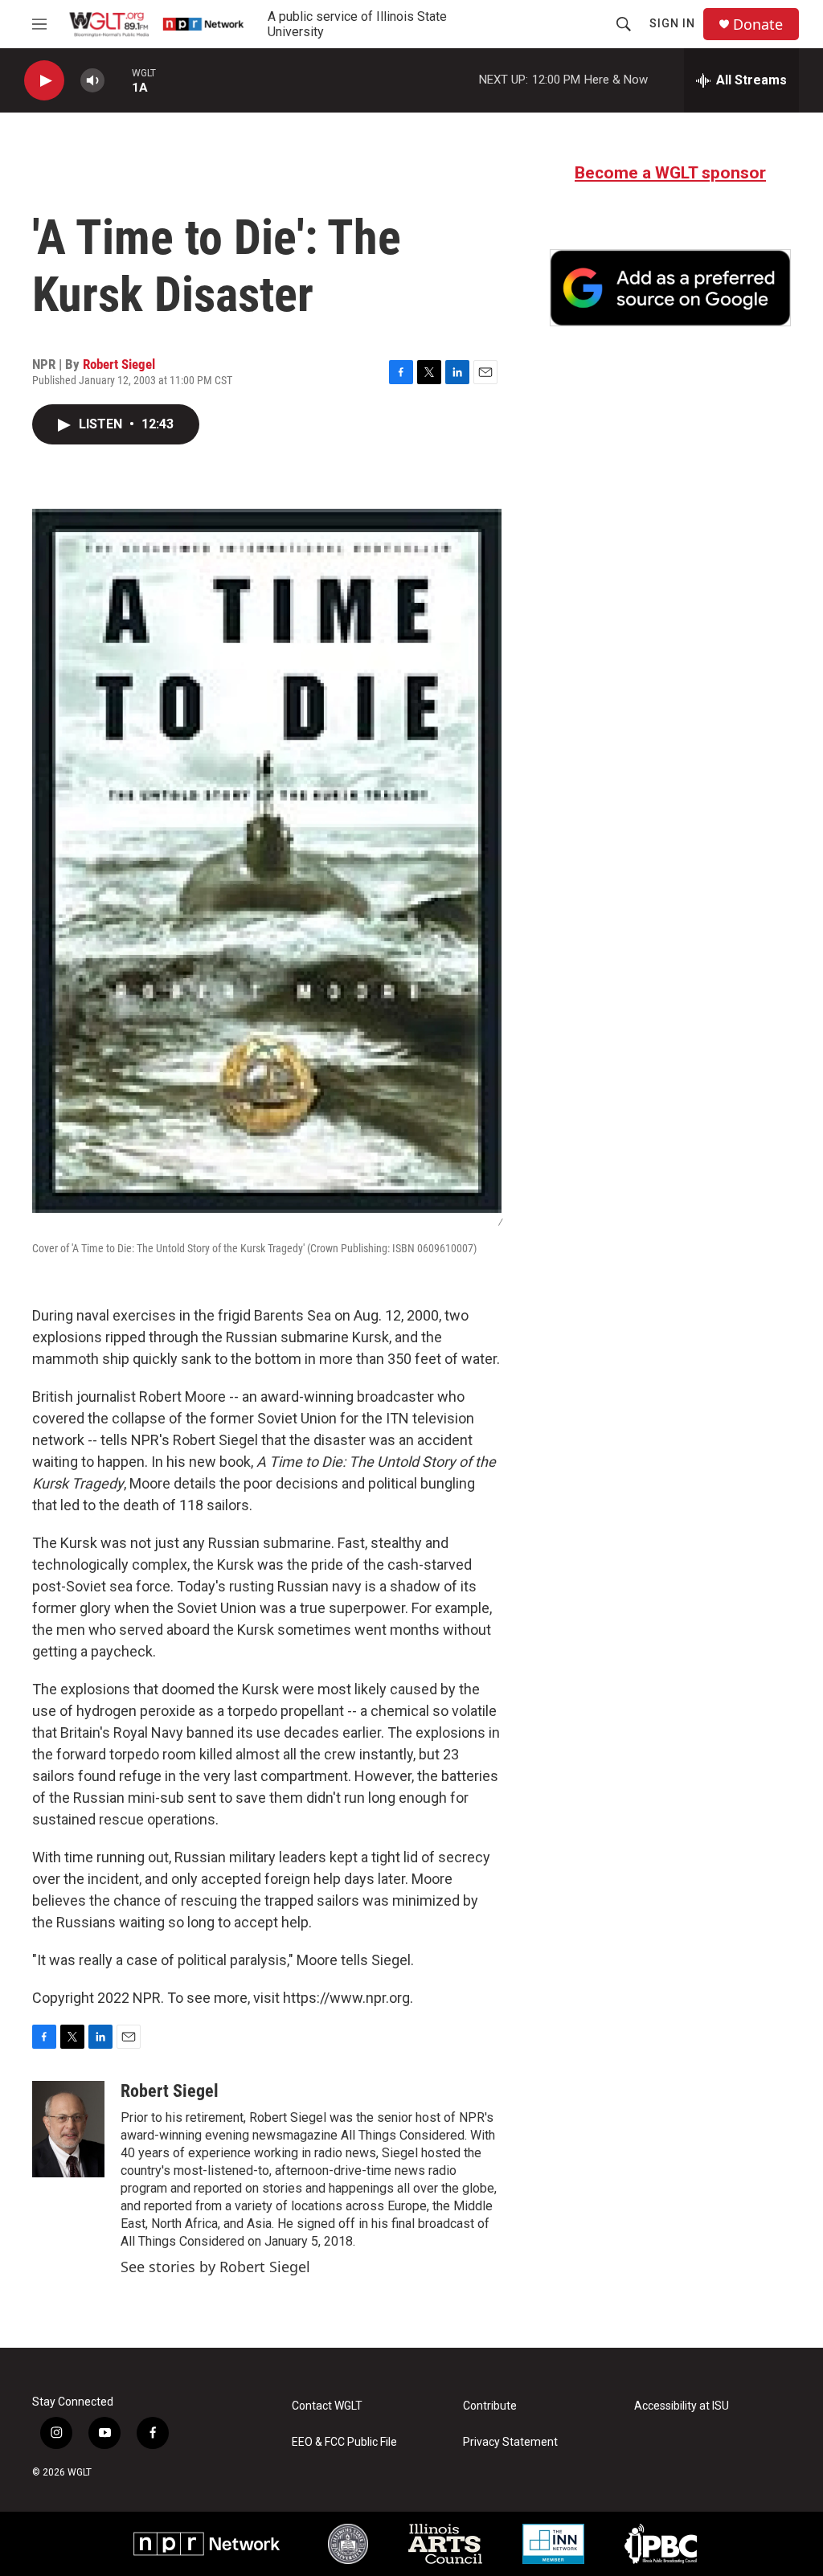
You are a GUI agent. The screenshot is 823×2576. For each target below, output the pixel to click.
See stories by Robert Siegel (215, 2267)
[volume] (92, 81)
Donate (758, 25)
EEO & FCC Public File (344, 2442)
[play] (44, 81)
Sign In (672, 23)
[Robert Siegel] (68, 2129)
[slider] (118, 80)
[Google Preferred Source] (670, 288)
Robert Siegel (119, 364)
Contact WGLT (327, 2406)
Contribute (490, 2406)
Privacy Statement (510, 2442)
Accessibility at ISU (682, 2406)
